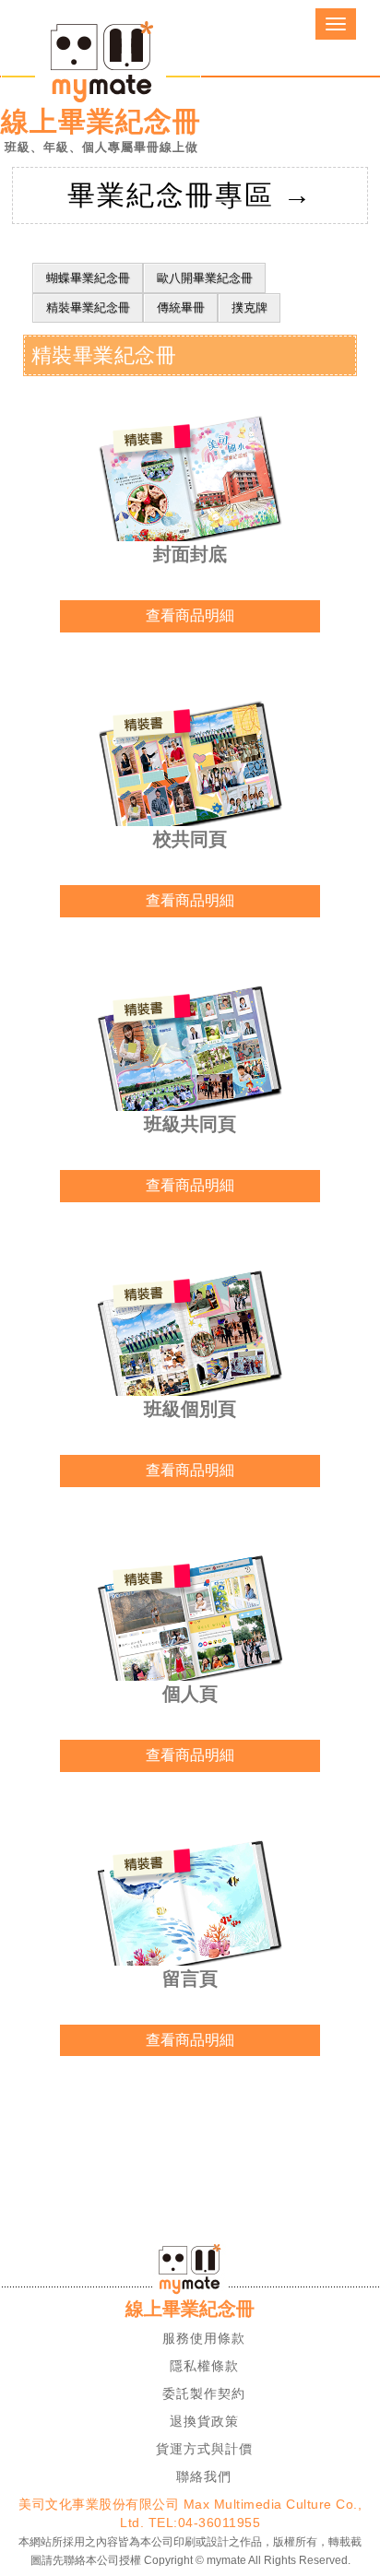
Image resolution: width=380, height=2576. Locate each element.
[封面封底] (190, 484)
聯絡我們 (204, 2476)
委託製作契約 (204, 2393)
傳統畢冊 (181, 307)
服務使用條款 (204, 2338)
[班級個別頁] (190, 1338)
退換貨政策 (204, 2421)
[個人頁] (190, 1623)
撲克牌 (249, 307)
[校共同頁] (190, 768)
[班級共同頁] (190, 1053)
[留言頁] (190, 1908)
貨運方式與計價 (204, 2449)
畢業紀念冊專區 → (190, 195)
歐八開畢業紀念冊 (205, 278)
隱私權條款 (204, 2366)
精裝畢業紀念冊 (88, 307)
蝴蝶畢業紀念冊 (88, 278)
